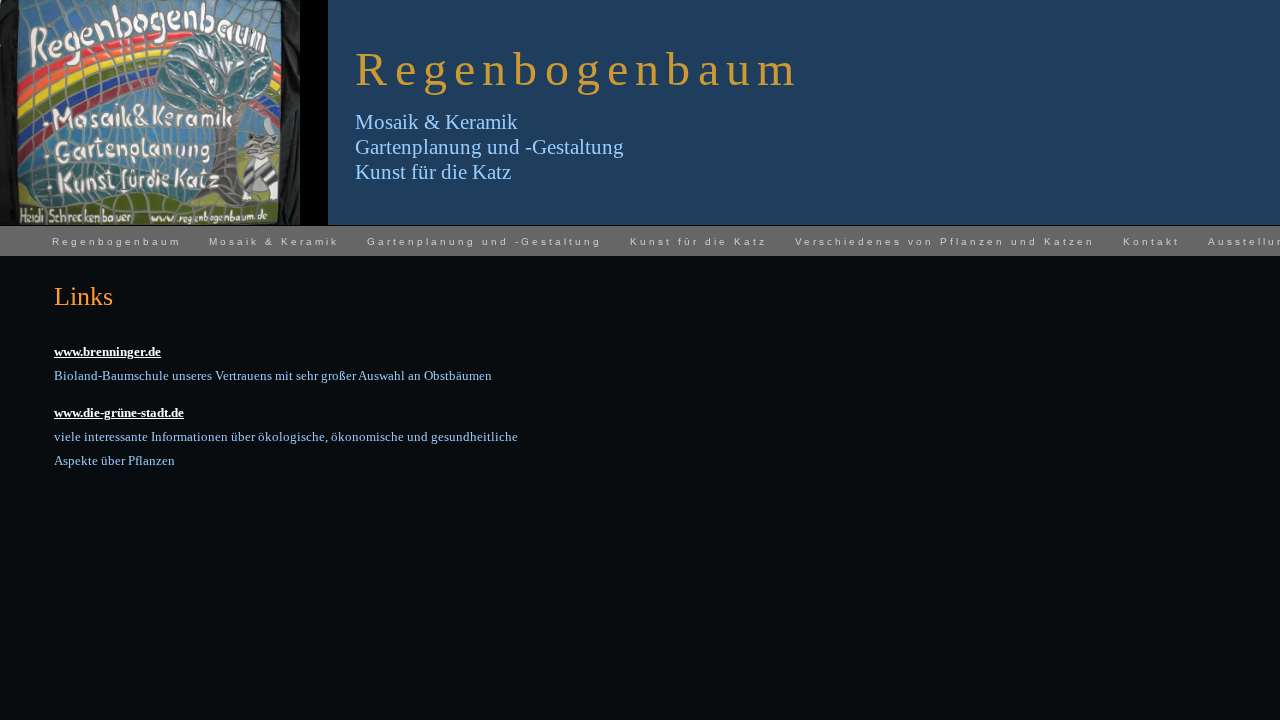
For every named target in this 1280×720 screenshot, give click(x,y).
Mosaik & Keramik (274, 241)
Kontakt (1151, 241)
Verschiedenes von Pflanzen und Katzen (945, 241)
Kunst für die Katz (698, 241)
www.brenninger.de (107, 351)
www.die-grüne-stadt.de (119, 412)
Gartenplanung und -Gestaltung (484, 241)
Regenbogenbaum (116, 241)
